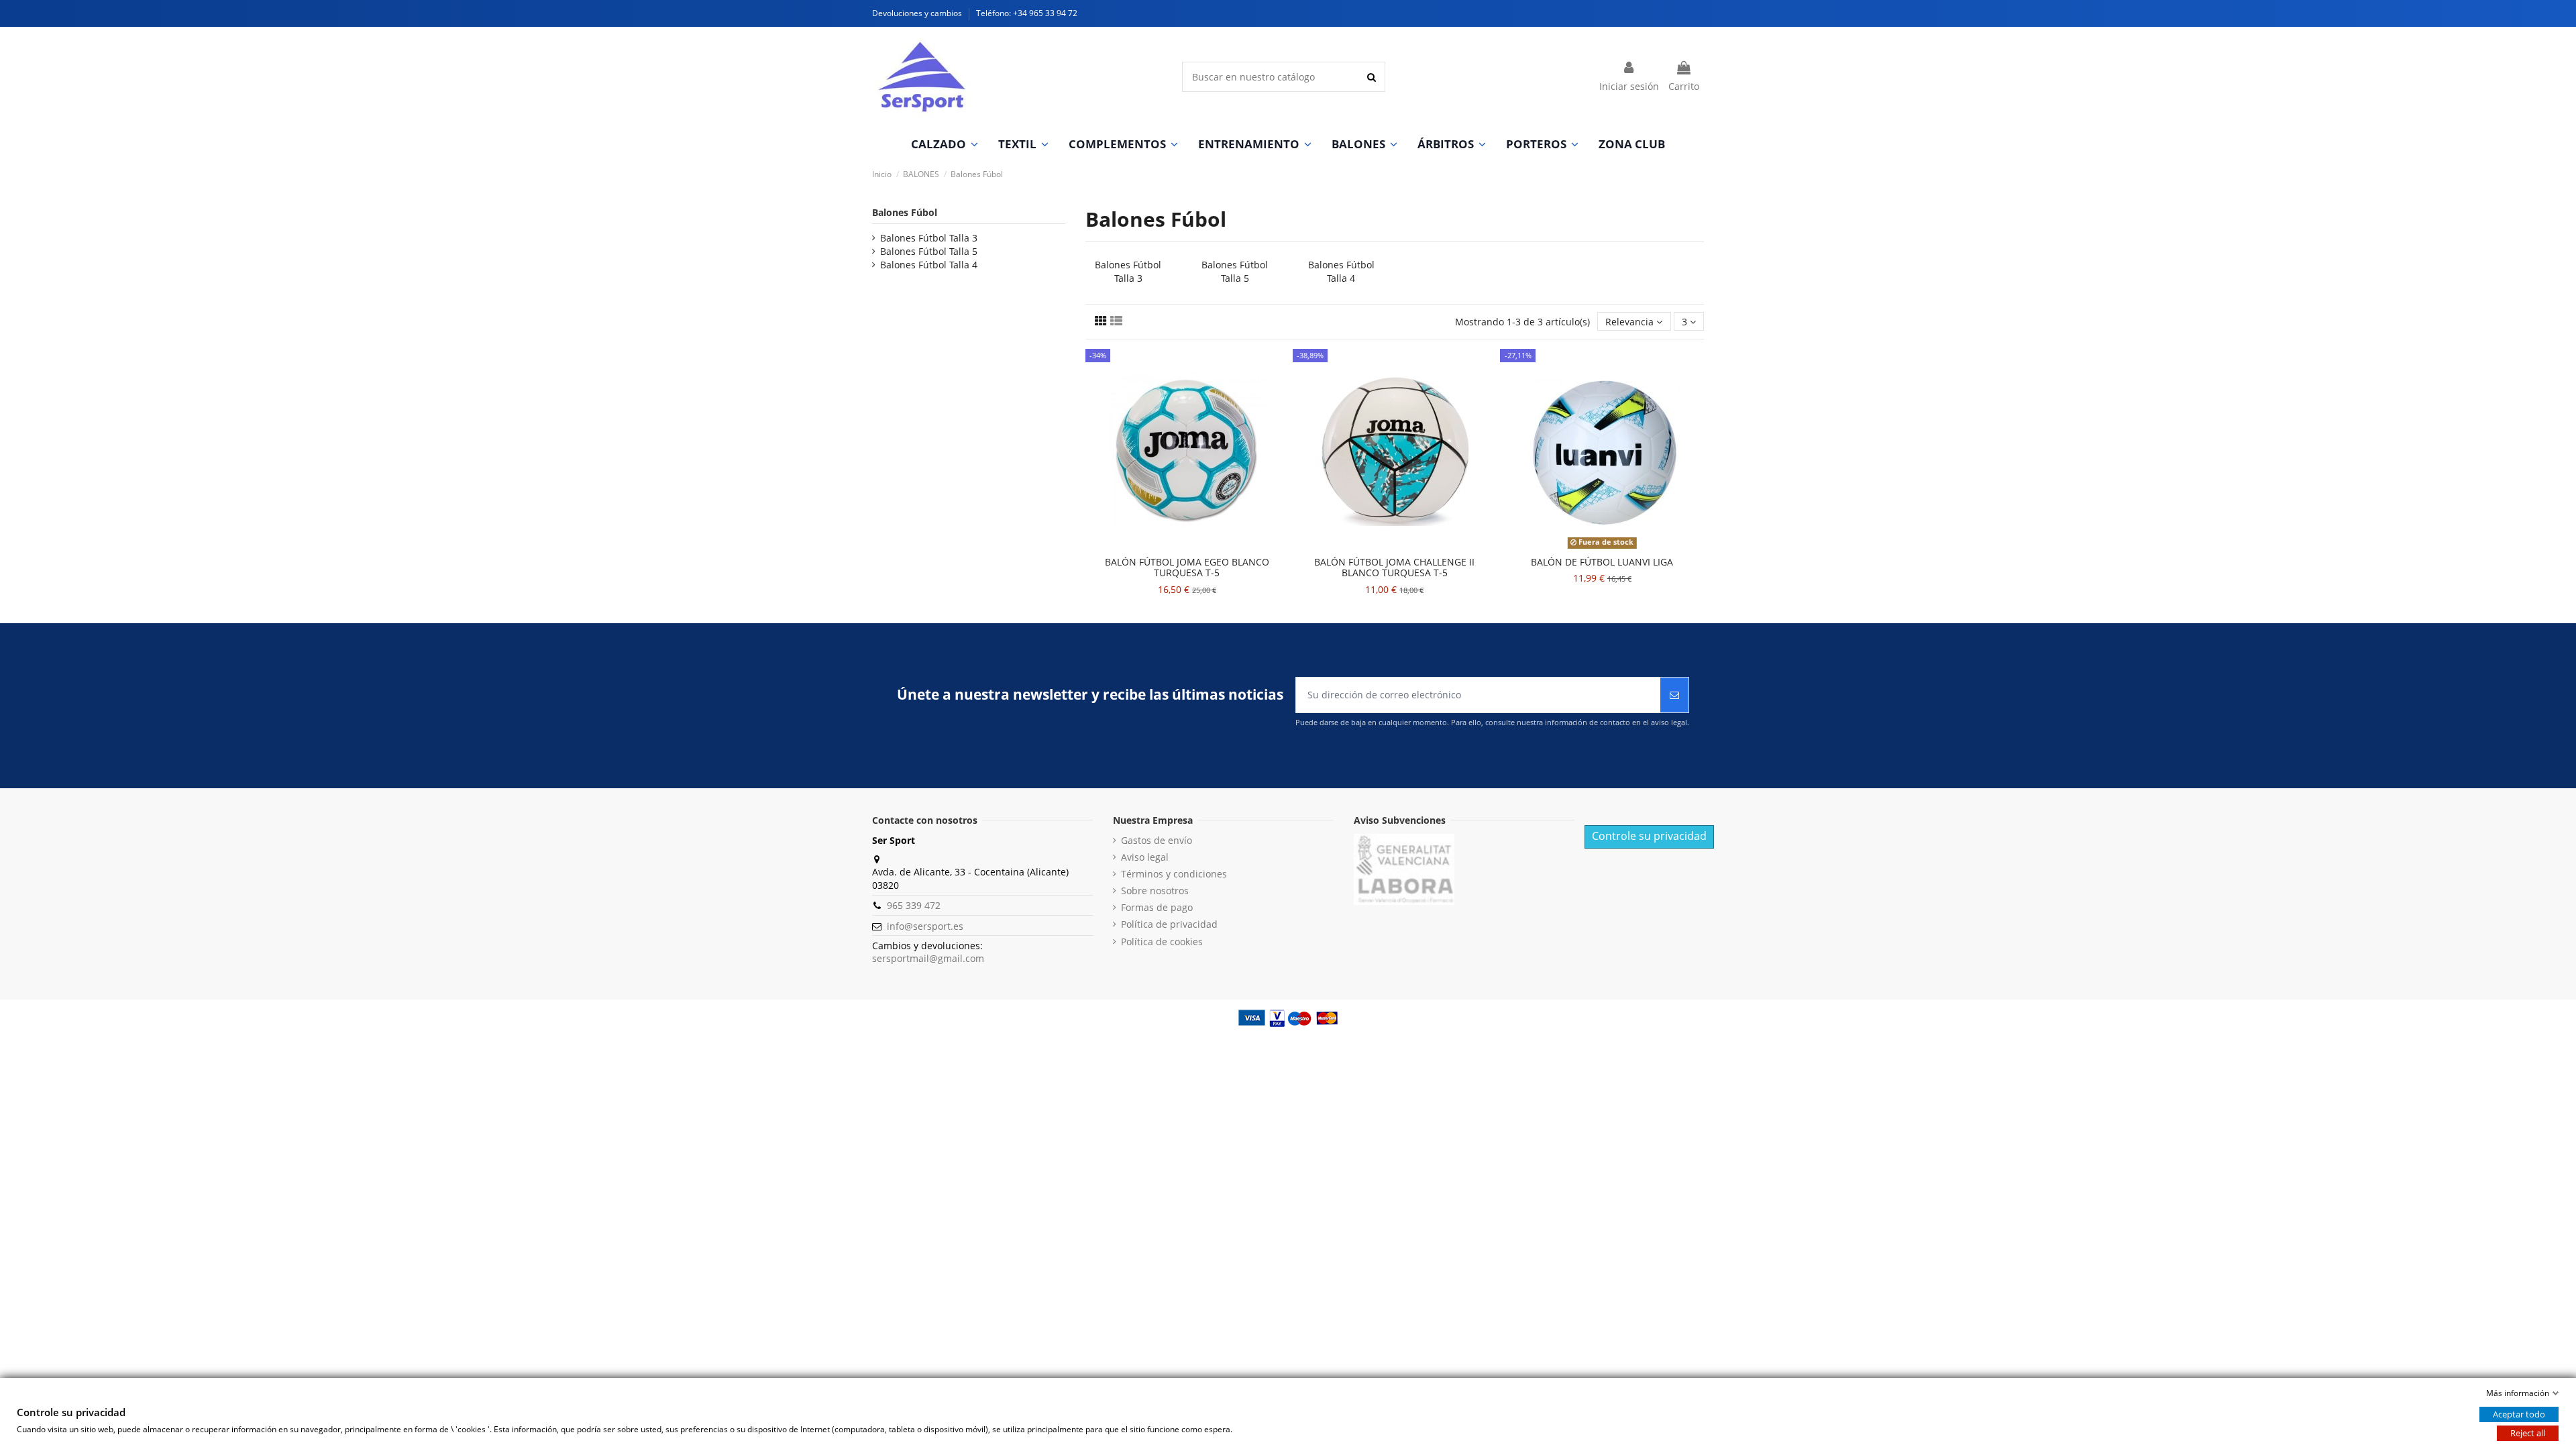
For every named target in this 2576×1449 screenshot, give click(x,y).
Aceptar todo (2519, 1414)
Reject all (2528, 1433)
